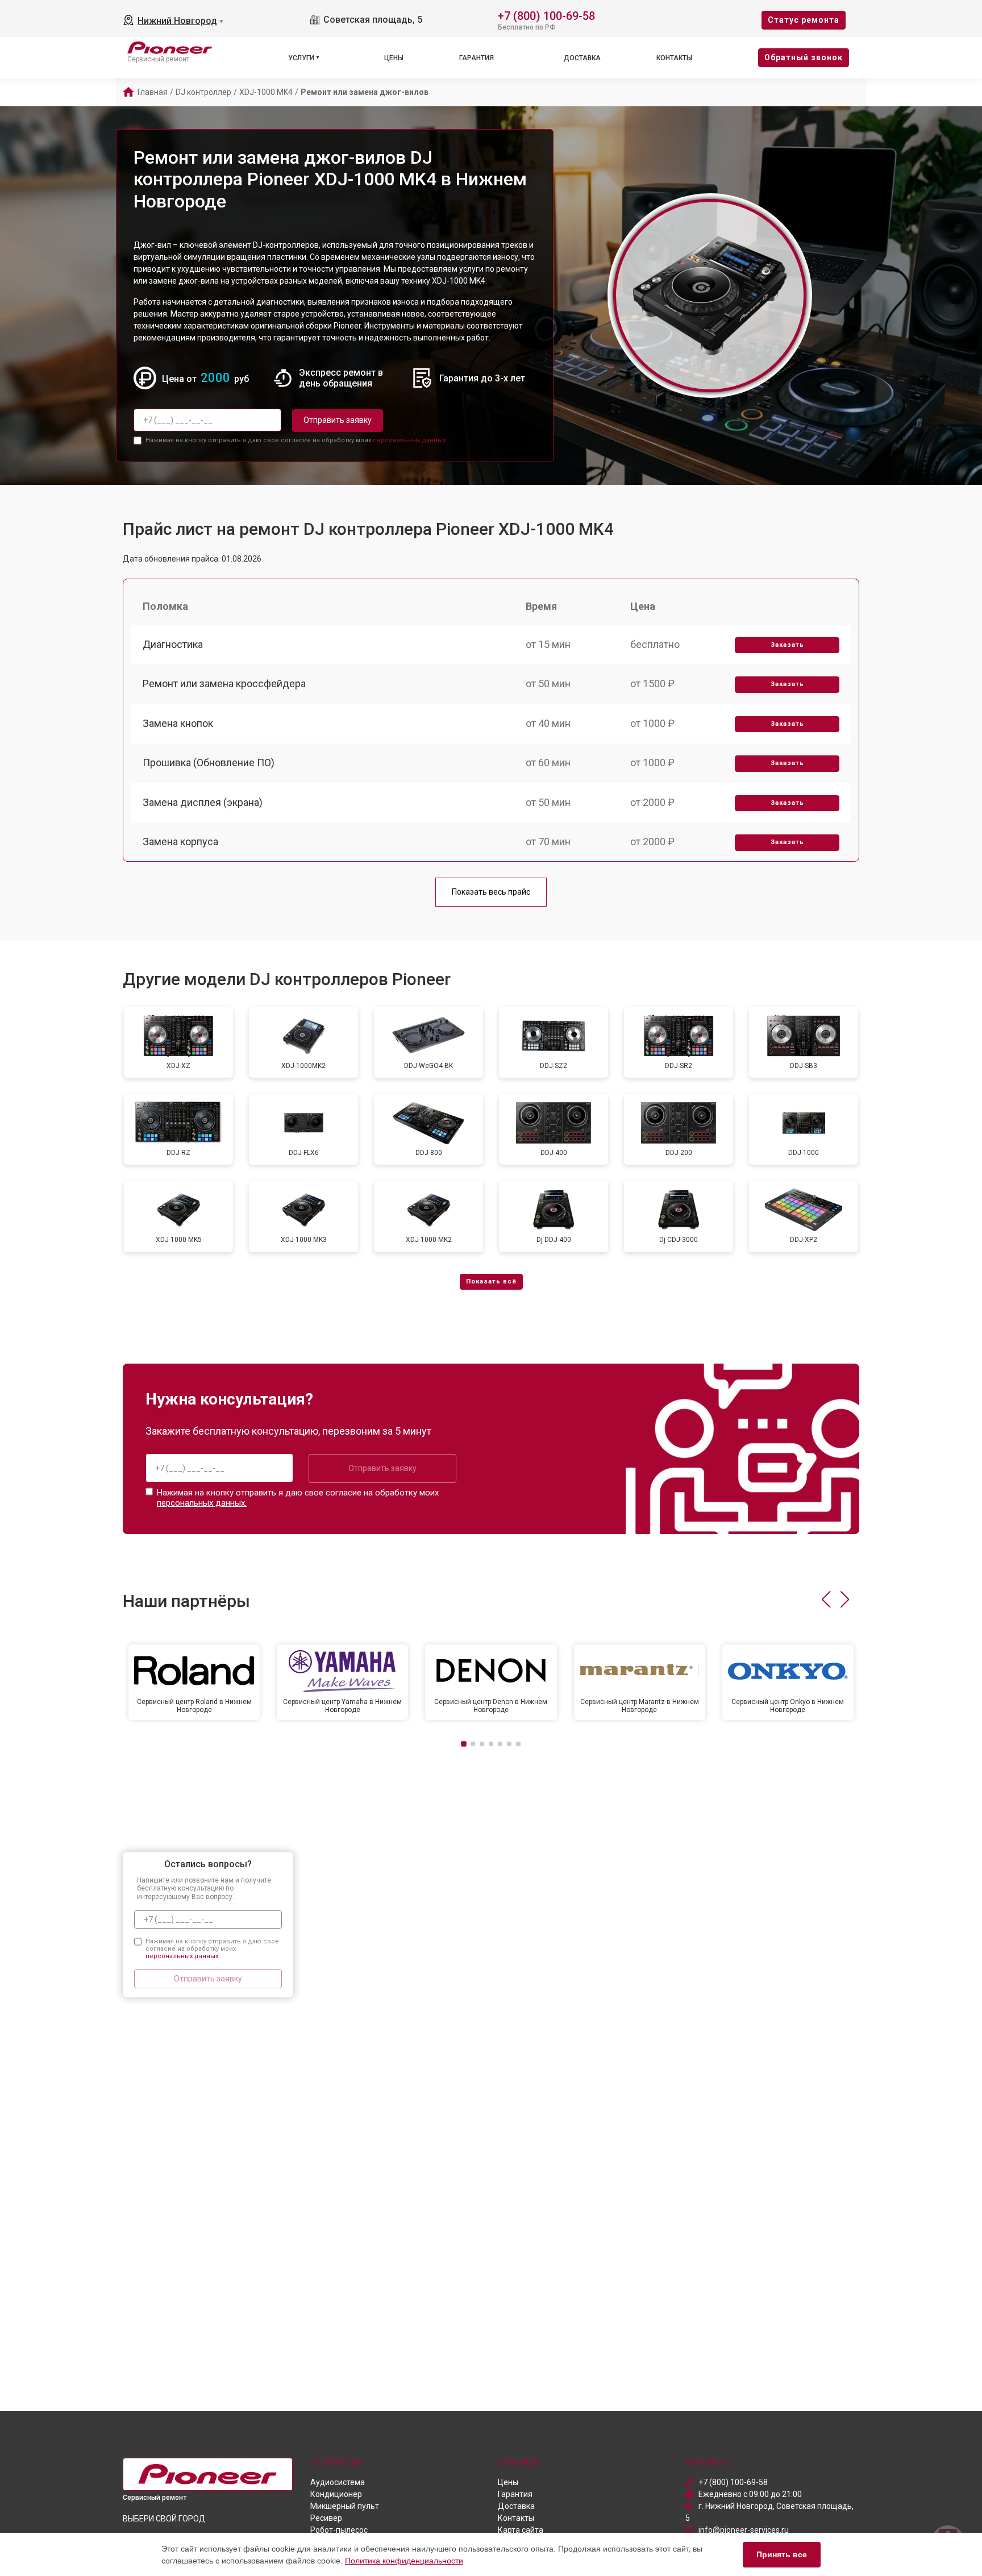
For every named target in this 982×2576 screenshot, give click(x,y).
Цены (394, 58)
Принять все (782, 2554)
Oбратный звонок (804, 57)
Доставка (582, 58)
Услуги (301, 58)
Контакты (674, 58)
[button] (826, 1599)
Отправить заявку (338, 420)
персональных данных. (410, 440)
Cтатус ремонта (804, 20)
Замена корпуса (180, 842)
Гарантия (477, 58)
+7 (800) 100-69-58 (546, 15)
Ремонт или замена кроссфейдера (224, 684)
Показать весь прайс (491, 892)
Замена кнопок (178, 723)
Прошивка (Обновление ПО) (209, 763)
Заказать (787, 645)
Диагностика (173, 644)
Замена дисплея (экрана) (203, 802)
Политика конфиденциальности (404, 2561)
